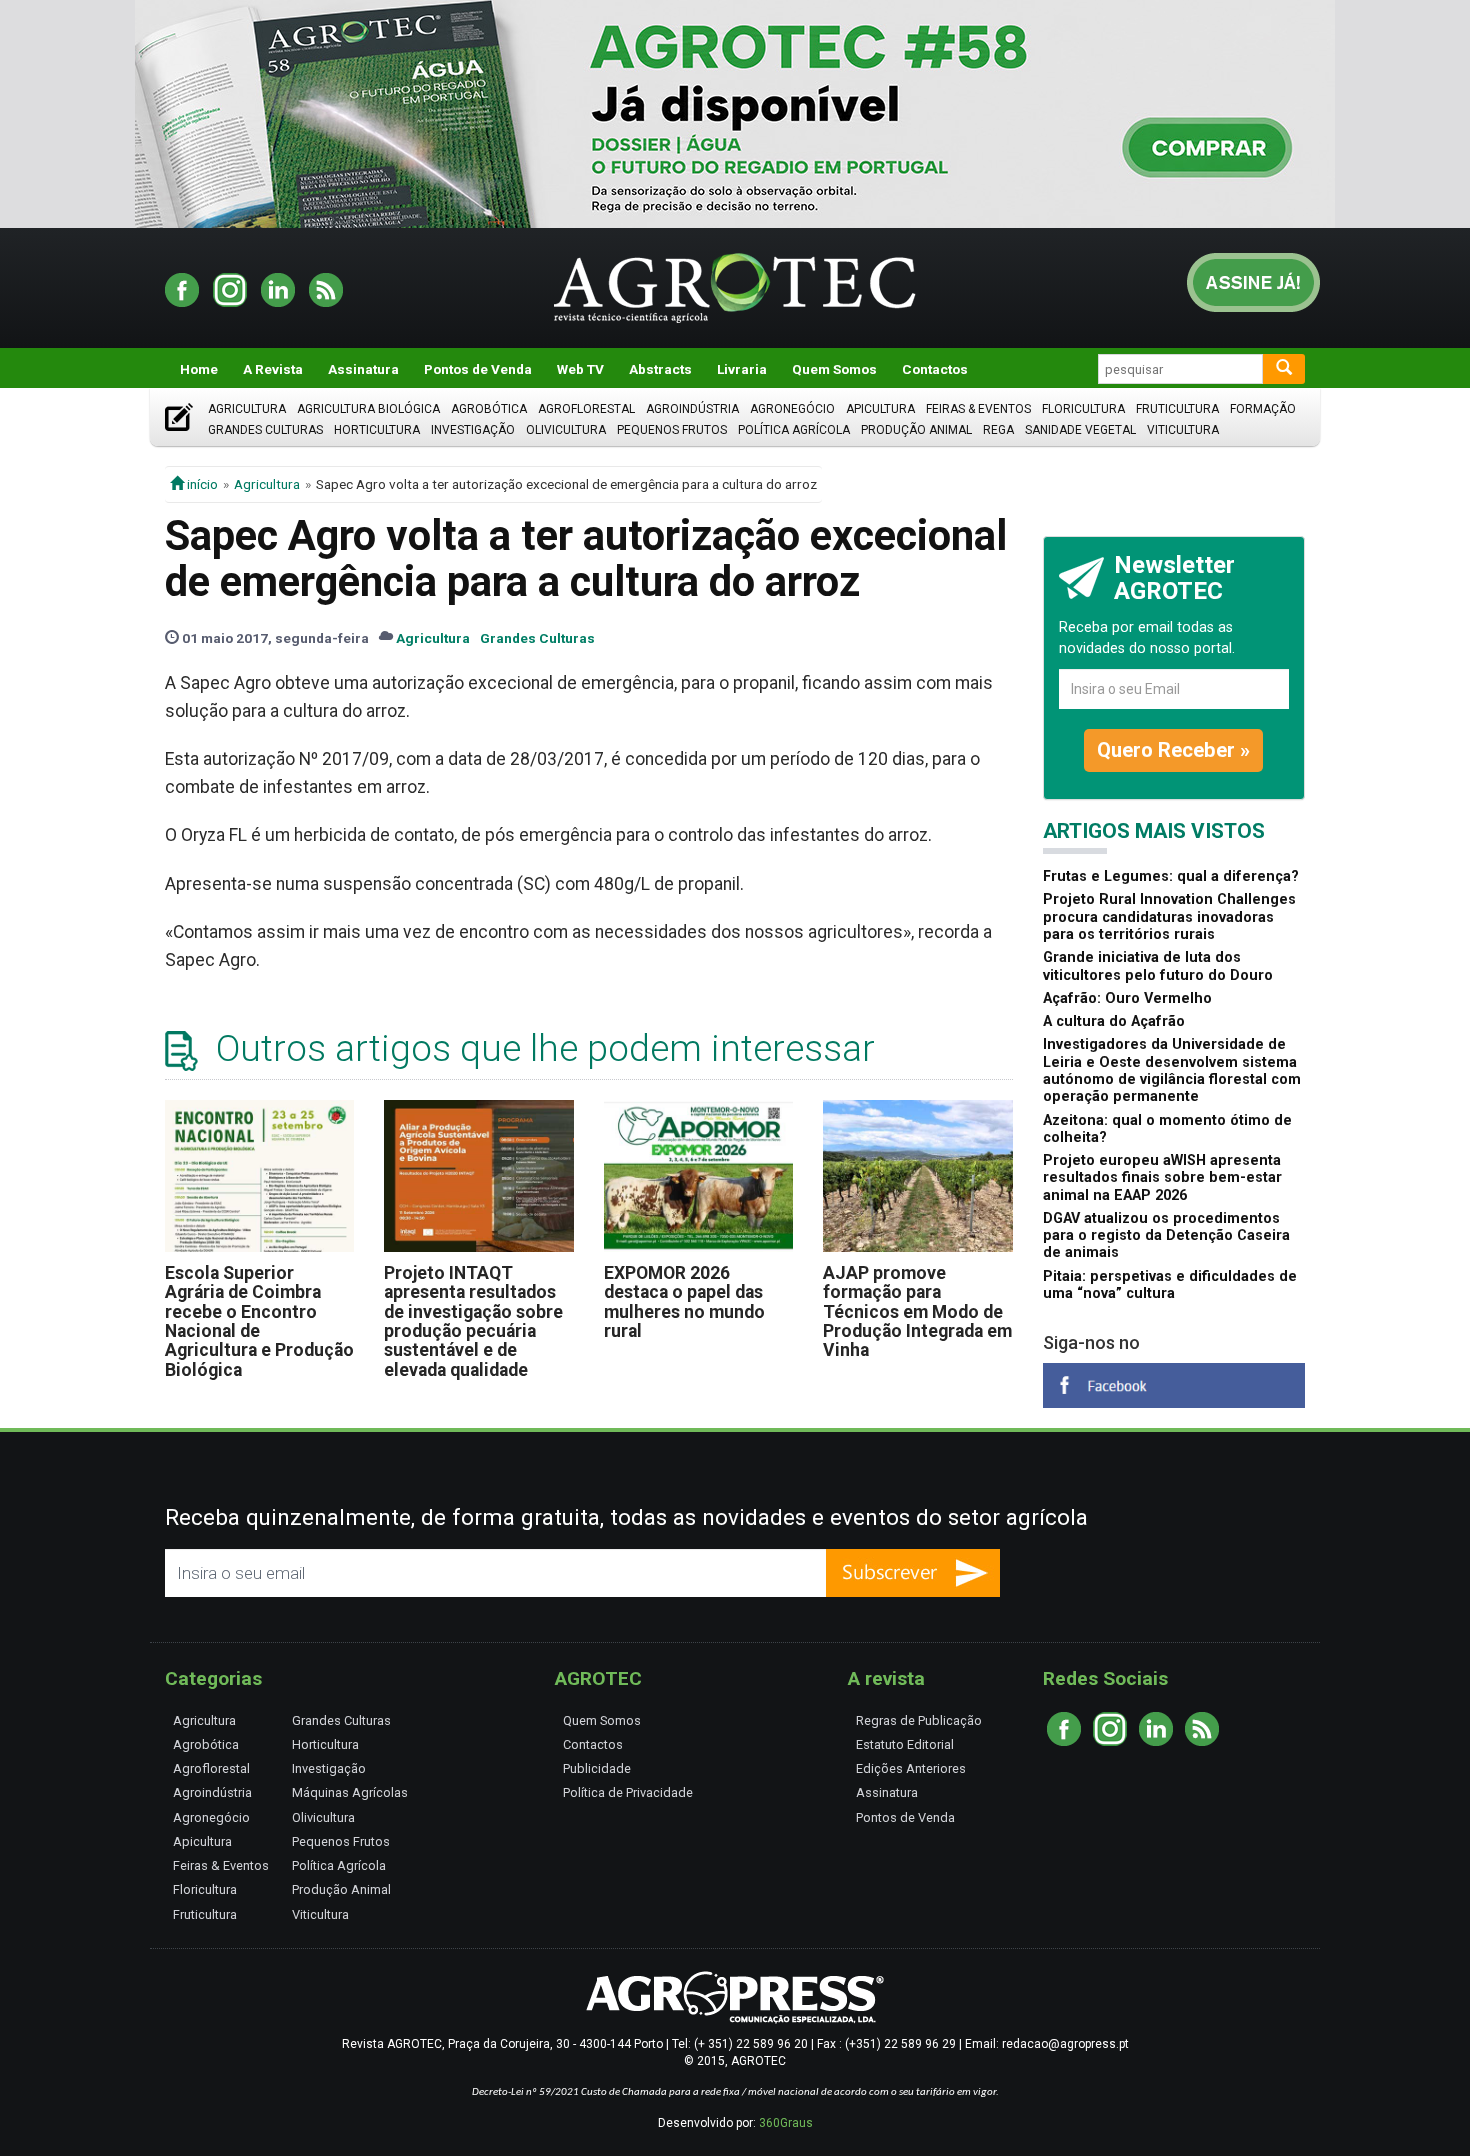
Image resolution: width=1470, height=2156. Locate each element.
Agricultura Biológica (368, 409)
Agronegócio (792, 409)
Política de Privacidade (628, 1792)
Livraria (742, 369)
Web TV (580, 369)
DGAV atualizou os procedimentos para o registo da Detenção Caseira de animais (1166, 1236)
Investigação (473, 430)
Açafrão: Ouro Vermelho (1127, 998)
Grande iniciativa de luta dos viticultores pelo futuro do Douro (1158, 966)
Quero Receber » (1173, 750)
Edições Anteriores (911, 1768)
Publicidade (597, 1768)
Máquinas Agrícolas (350, 1792)
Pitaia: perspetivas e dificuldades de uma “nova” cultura (1170, 1285)
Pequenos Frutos (672, 430)
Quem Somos (834, 369)
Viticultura (1183, 430)
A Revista (273, 369)
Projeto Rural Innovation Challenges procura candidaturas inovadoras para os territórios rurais (1169, 917)
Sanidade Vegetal (1080, 430)
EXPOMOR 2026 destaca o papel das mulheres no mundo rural (684, 1302)
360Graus (786, 2123)
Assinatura (363, 369)
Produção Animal (916, 430)
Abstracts (660, 369)
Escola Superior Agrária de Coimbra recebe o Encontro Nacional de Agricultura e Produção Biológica (259, 1321)
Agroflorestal (586, 409)
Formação (1263, 409)
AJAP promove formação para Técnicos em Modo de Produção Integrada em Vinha (917, 1311)
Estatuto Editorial (905, 1744)
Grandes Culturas (265, 430)
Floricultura (1083, 409)
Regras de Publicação (919, 1720)
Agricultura (247, 409)
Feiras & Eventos (978, 409)
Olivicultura (566, 430)
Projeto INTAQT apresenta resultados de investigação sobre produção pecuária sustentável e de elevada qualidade (473, 1321)
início (201, 484)
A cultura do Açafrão (1114, 1021)
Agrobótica (489, 409)
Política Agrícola (794, 430)
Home (199, 369)
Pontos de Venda (478, 369)
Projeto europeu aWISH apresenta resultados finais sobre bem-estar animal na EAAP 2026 (1162, 1178)
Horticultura (377, 430)
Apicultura (880, 409)
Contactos (935, 369)
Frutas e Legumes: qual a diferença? (1171, 876)
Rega (998, 430)
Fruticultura (1177, 409)
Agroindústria (692, 409)
